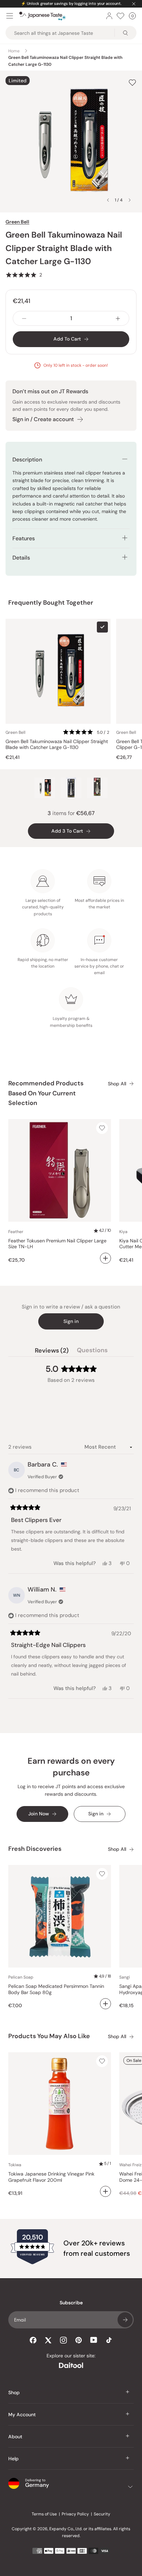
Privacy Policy (75, 2514)
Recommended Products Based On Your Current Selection (46, 1093)
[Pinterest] (79, 2340)
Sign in (71, 1321)
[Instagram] (63, 2340)
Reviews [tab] (52, 1352)
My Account (22, 2415)
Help (13, 2459)
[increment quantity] (118, 318)
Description (27, 460)
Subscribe (125, 2320)
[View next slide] (130, 200)
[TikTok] (109, 2340)
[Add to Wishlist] (132, 82)
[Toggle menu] (10, 16)
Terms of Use (44, 2514)
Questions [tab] (92, 1352)
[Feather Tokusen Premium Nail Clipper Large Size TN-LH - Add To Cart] (105, 1258)
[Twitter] (48, 2340)
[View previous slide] (108, 200)
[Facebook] (33, 2340)
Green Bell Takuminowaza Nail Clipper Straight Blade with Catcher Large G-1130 (57, 745)
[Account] (109, 16)
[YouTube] (94, 2340)
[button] (24, 275)
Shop (14, 2392)
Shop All (117, 1084)
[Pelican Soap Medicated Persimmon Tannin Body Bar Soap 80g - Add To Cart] (105, 2004)
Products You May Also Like (49, 2036)
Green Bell (17, 222)
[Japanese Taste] (43, 16)
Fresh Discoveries (35, 1849)
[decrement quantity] (24, 318)
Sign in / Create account (43, 419)
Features (24, 538)
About (15, 2437)
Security (102, 2514)
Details (21, 558)
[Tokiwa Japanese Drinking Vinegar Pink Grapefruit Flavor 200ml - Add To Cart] (105, 2191)
